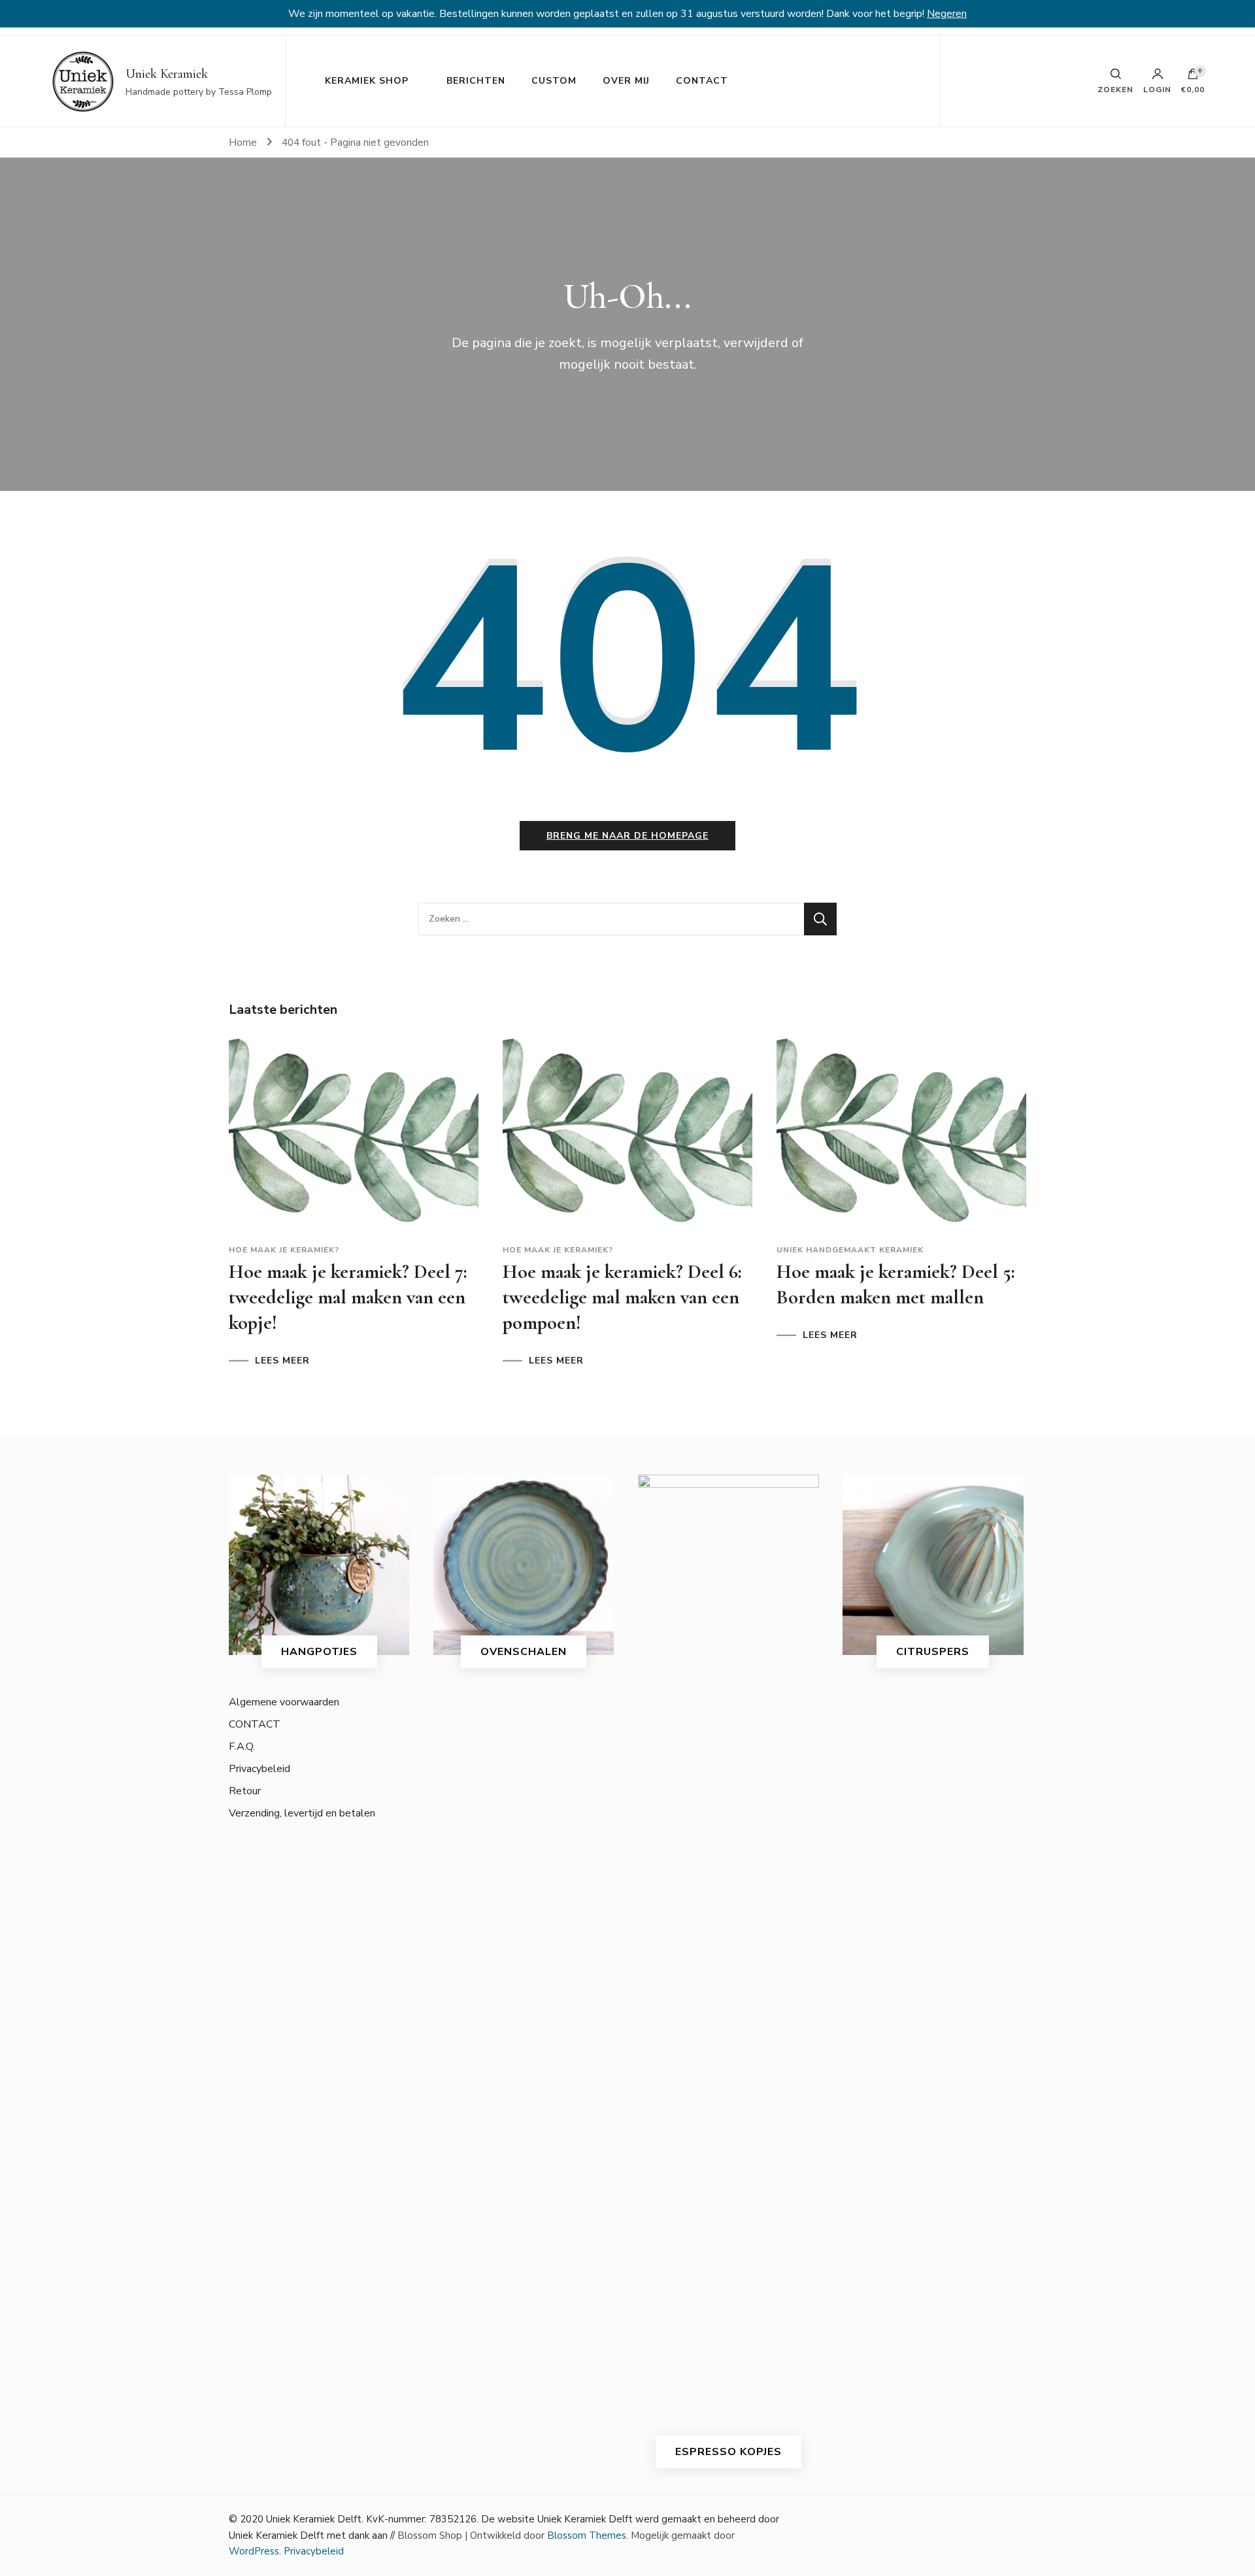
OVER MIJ (626, 81)
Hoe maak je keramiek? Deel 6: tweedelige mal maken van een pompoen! (622, 1297)
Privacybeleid (259, 1769)
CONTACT (702, 81)
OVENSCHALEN (524, 1652)
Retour (245, 1791)
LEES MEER (282, 1361)
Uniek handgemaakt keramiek (850, 1250)
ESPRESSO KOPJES (728, 2452)
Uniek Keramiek (167, 74)
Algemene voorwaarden (284, 1702)
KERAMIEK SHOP (367, 81)
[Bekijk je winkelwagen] (1193, 77)
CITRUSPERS (933, 1652)
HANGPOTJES (319, 1652)
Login (1157, 89)
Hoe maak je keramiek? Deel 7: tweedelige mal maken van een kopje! (348, 1297)
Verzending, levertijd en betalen (302, 1813)
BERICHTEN (476, 81)
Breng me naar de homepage (627, 836)
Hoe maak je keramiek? (284, 1250)
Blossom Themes (587, 2535)
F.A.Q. (242, 1747)
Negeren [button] (947, 14)
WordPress (254, 2551)
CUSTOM (554, 81)
